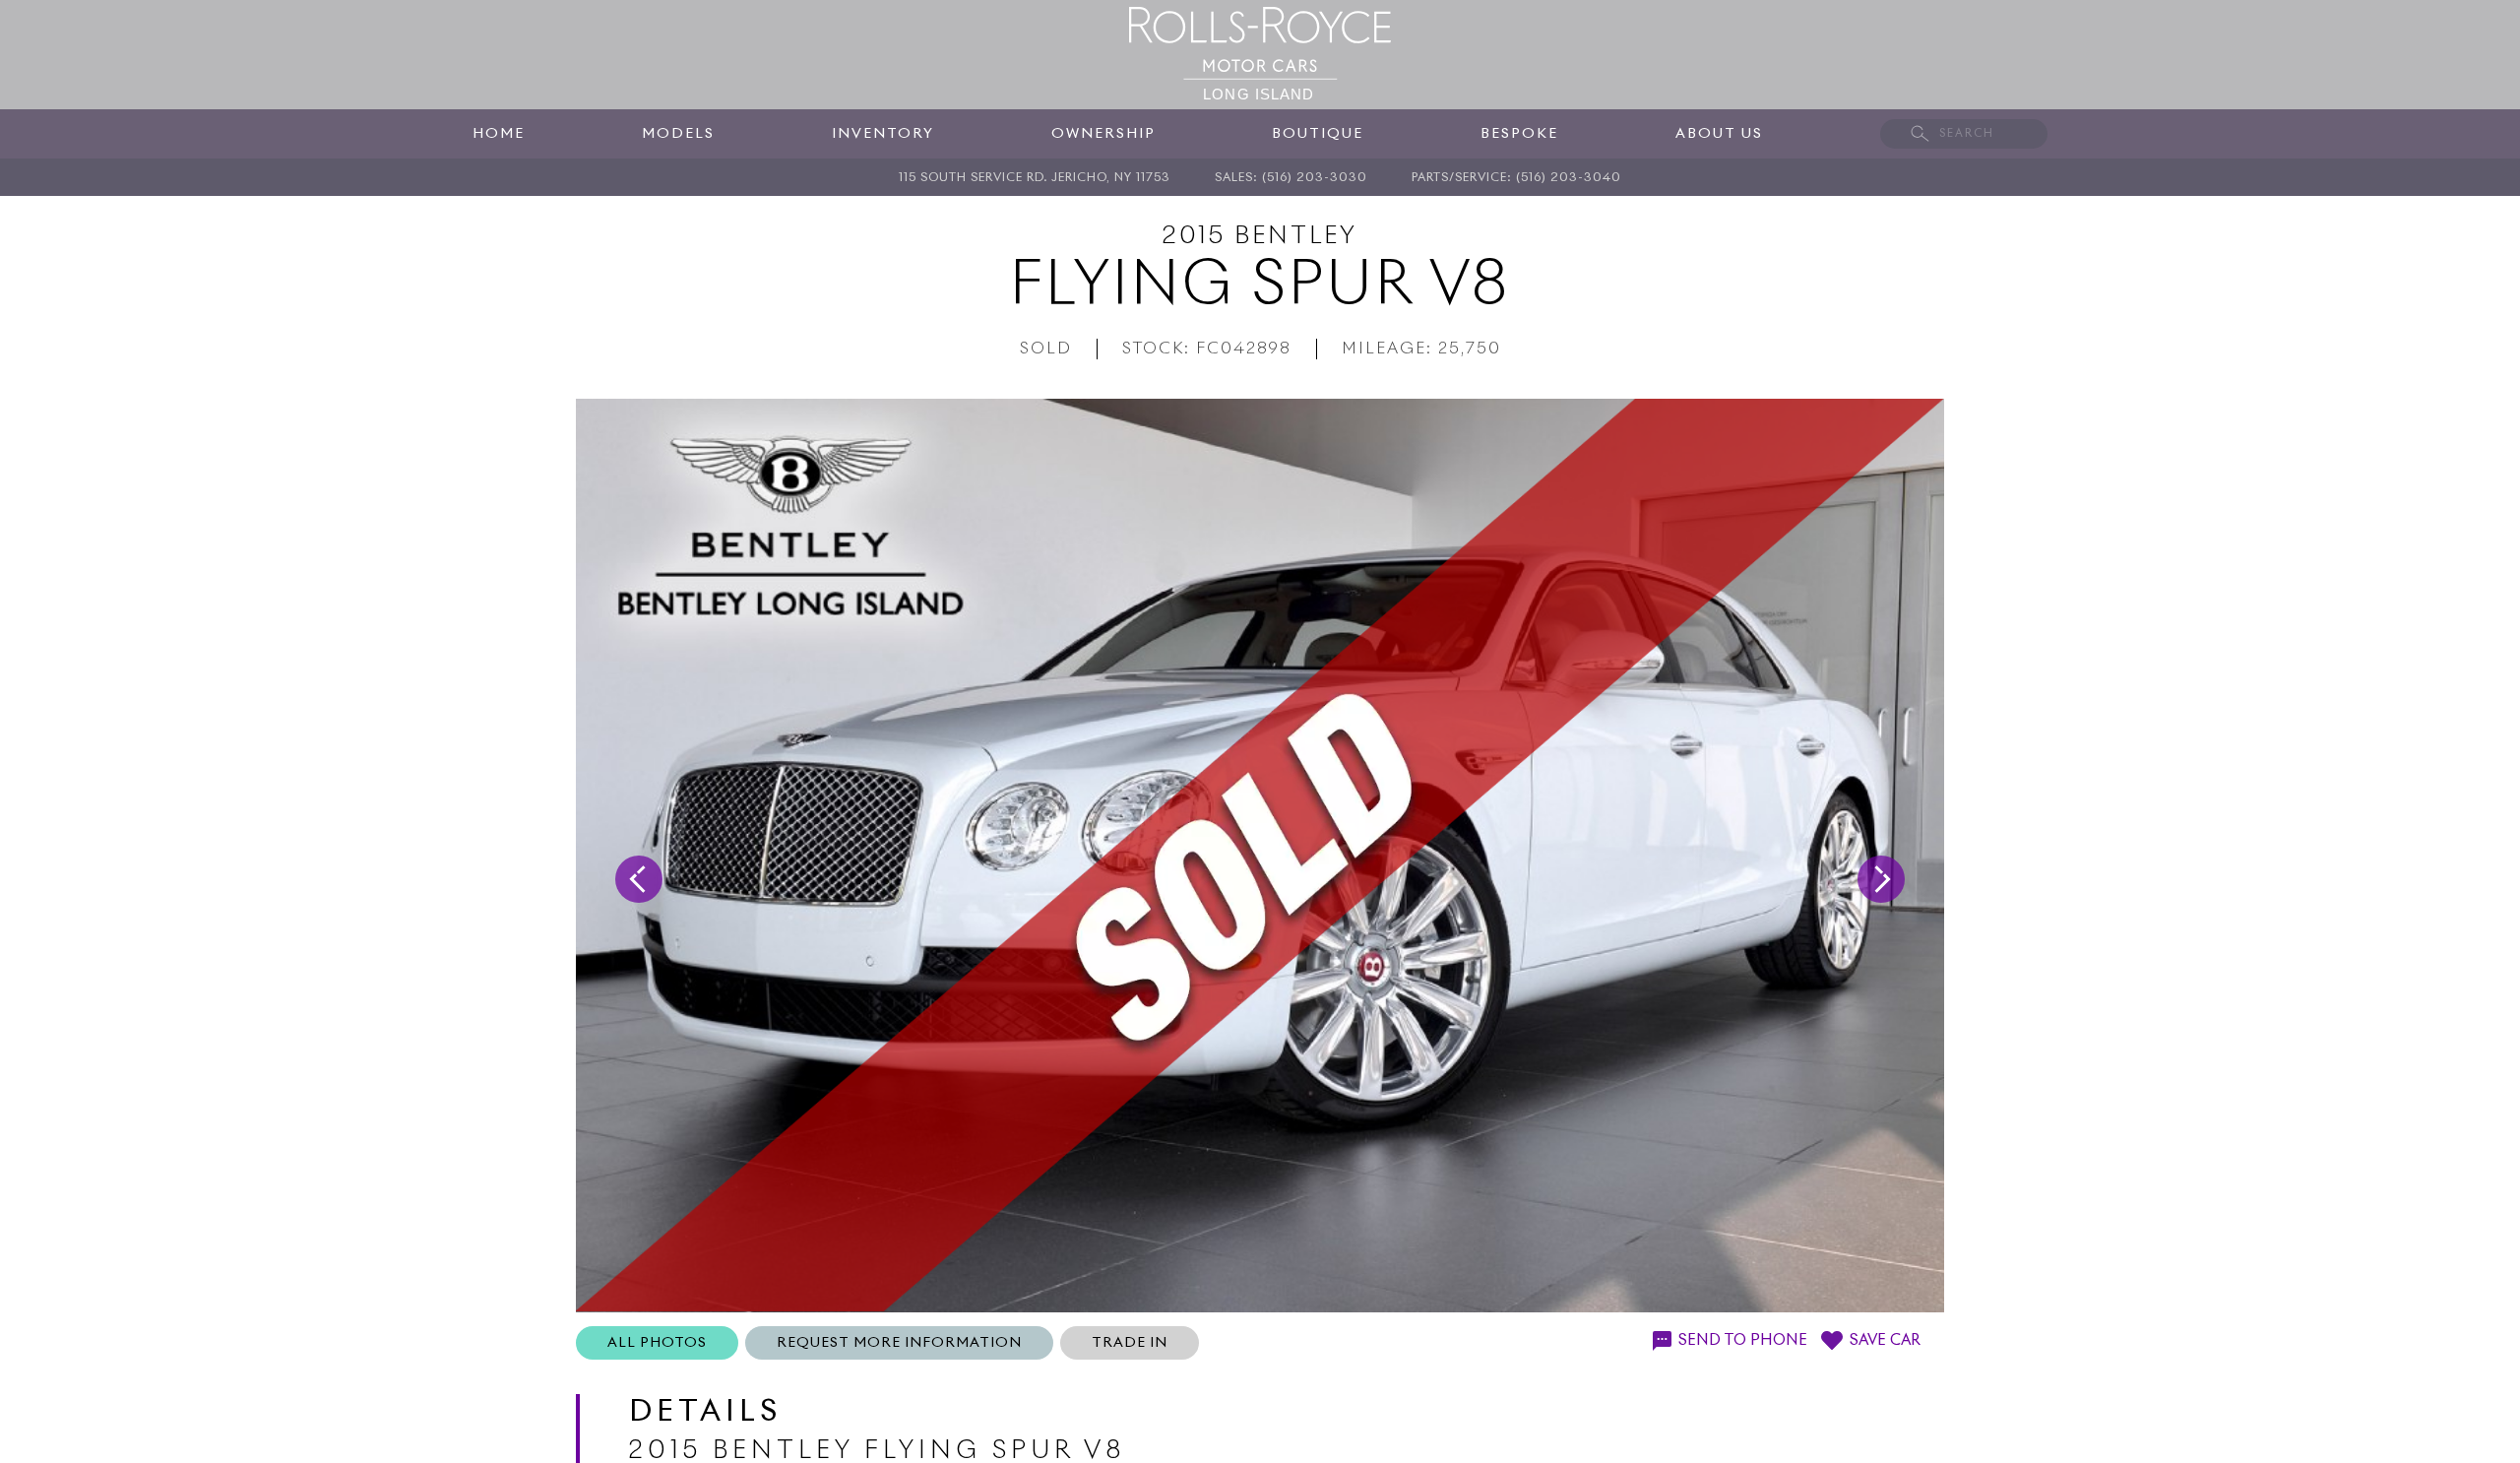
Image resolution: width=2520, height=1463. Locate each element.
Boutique (1318, 134)
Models (678, 134)
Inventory (883, 134)
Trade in (1130, 1343)
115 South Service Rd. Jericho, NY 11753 (1035, 178)
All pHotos (657, 1343)
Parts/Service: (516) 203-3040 (1516, 178)
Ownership (1103, 134)
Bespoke (1519, 134)
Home (499, 134)
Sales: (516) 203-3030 (1291, 178)
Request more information (899, 1343)
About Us (1719, 134)
